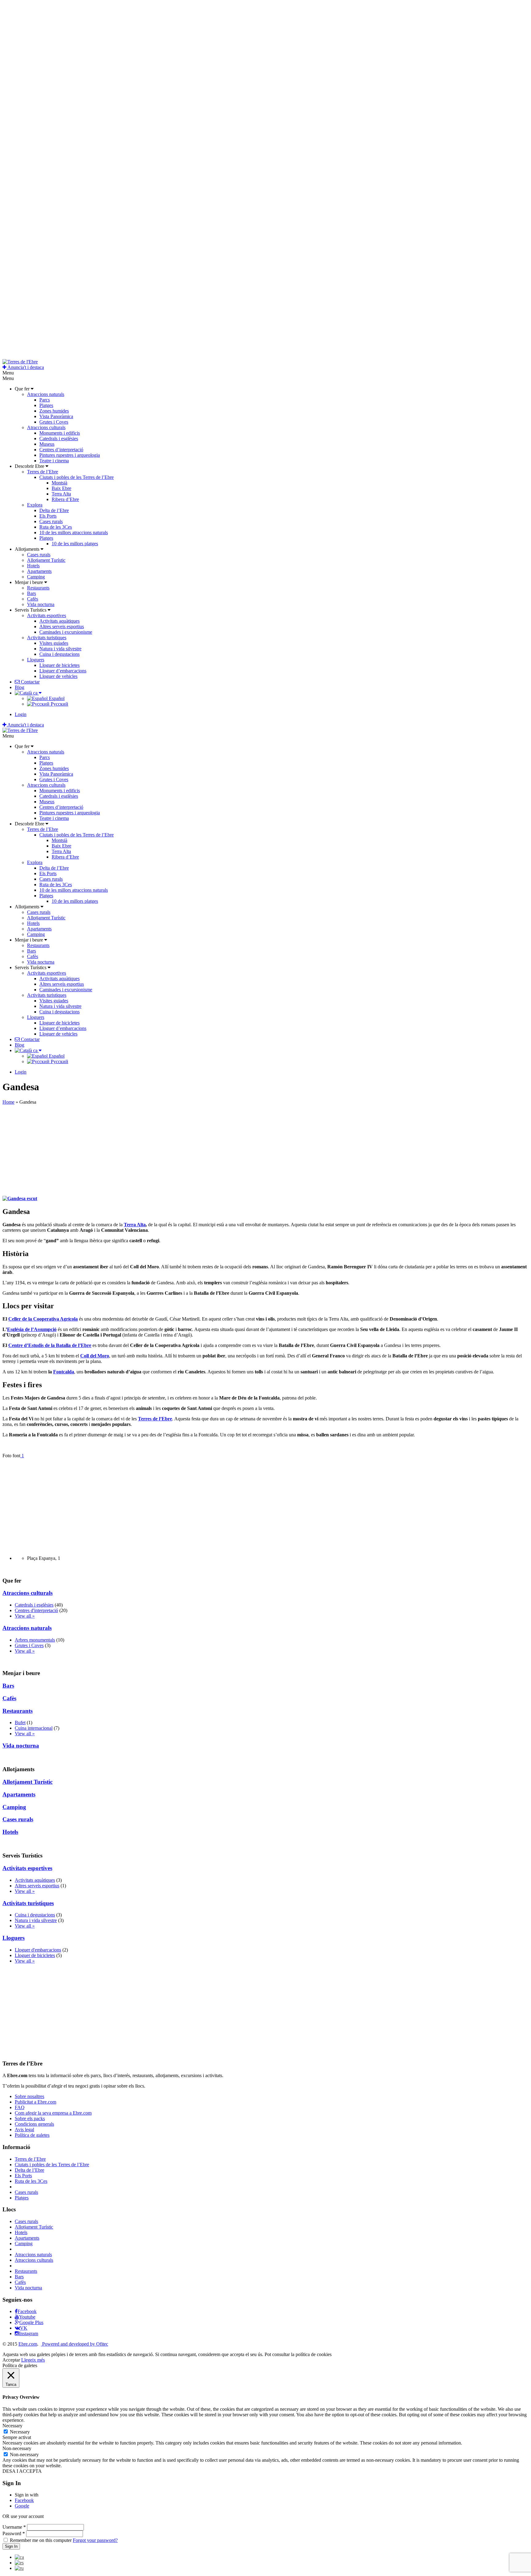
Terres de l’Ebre (43, 472)
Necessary (20, 2432)
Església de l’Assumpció (32, 1329)
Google (22, 2506)
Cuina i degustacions (59, 654)
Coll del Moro (95, 1356)
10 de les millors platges (75, 544)
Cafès (33, 599)
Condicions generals (34, 2124)
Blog (20, 687)
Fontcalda (64, 1372)
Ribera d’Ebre (65, 499)
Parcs (45, 400)
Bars (31, 593)
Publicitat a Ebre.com (35, 2102)
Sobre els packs (30, 2118)
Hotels (33, 566)
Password (14, 2533)
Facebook (27, 2311)
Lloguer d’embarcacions (63, 671)
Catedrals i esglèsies (59, 438)
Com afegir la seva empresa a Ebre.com (53, 2113)
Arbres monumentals (35, 1640)
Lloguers (36, 660)
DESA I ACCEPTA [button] (22, 2471)
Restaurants (38, 588)
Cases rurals (51, 521)
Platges (46, 405)
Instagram (29, 2333)
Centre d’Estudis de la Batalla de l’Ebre (50, 1345)
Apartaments (39, 571)
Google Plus (31, 2322)
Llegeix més (33, 2360)
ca (35, 693)
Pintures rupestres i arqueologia (70, 455)
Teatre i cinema (54, 461)
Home (8, 1102)
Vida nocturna (41, 604)
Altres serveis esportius (62, 626)
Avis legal (24, 2130)
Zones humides (54, 411)
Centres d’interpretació (61, 450)
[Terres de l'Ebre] (20, 362)
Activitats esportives (47, 615)
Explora (35, 505)
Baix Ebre (61, 488)
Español (56, 698)
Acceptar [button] (11, 2360)
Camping (36, 577)
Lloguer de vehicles (58, 676)
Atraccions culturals (46, 427)
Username (14, 2527)
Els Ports (48, 516)
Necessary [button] (12, 2426)
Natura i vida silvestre (60, 649)
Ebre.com (28, 2344)
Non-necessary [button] (17, 2448)
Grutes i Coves (54, 422)
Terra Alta (61, 494)
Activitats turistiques (47, 638)
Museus (47, 444)
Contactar (30, 682)
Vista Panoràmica (56, 416)
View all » (25, 1616)
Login (21, 714)
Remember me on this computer (41, 2540)
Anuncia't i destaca (25, 367)
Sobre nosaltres (29, 2096)
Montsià (59, 483)
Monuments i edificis (60, 433)
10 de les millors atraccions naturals (74, 532)
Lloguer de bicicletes (59, 665)
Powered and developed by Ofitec (75, 2344)
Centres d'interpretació (36, 1610)
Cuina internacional (34, 1728)
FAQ (20, 2107)
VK (24, 2328)
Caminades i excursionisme (66, 632)
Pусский (59, 704)
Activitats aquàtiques (59, 621)
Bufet (20, 1723)
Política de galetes (32, 2135)
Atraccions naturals (46, 394)
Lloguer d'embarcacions (38, 1950)
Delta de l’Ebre (54, 510)
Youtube (27, 2317)
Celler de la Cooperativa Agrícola (43, 1319)
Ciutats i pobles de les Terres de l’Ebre (77, 477)
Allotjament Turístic (46, 560)
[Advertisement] (187, 1148)
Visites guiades (54, 643)
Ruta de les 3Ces (56, 527)
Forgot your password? (95, 2540)
